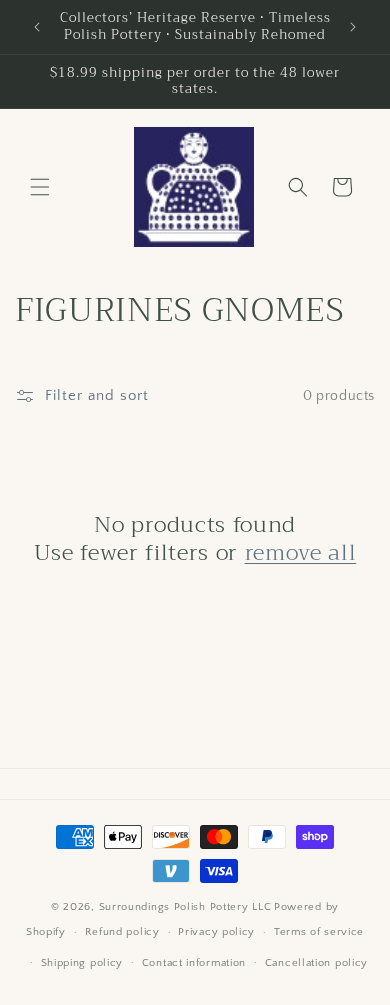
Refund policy (122, 932)
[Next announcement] (353, 27)
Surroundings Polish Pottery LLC (185, 907)
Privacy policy (216, 932)
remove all (301, 553)
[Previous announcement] (37, 27)
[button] (40, 187)
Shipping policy (82, 963)
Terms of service (319, 932)
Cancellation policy (316, 963)
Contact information (194, 963)
